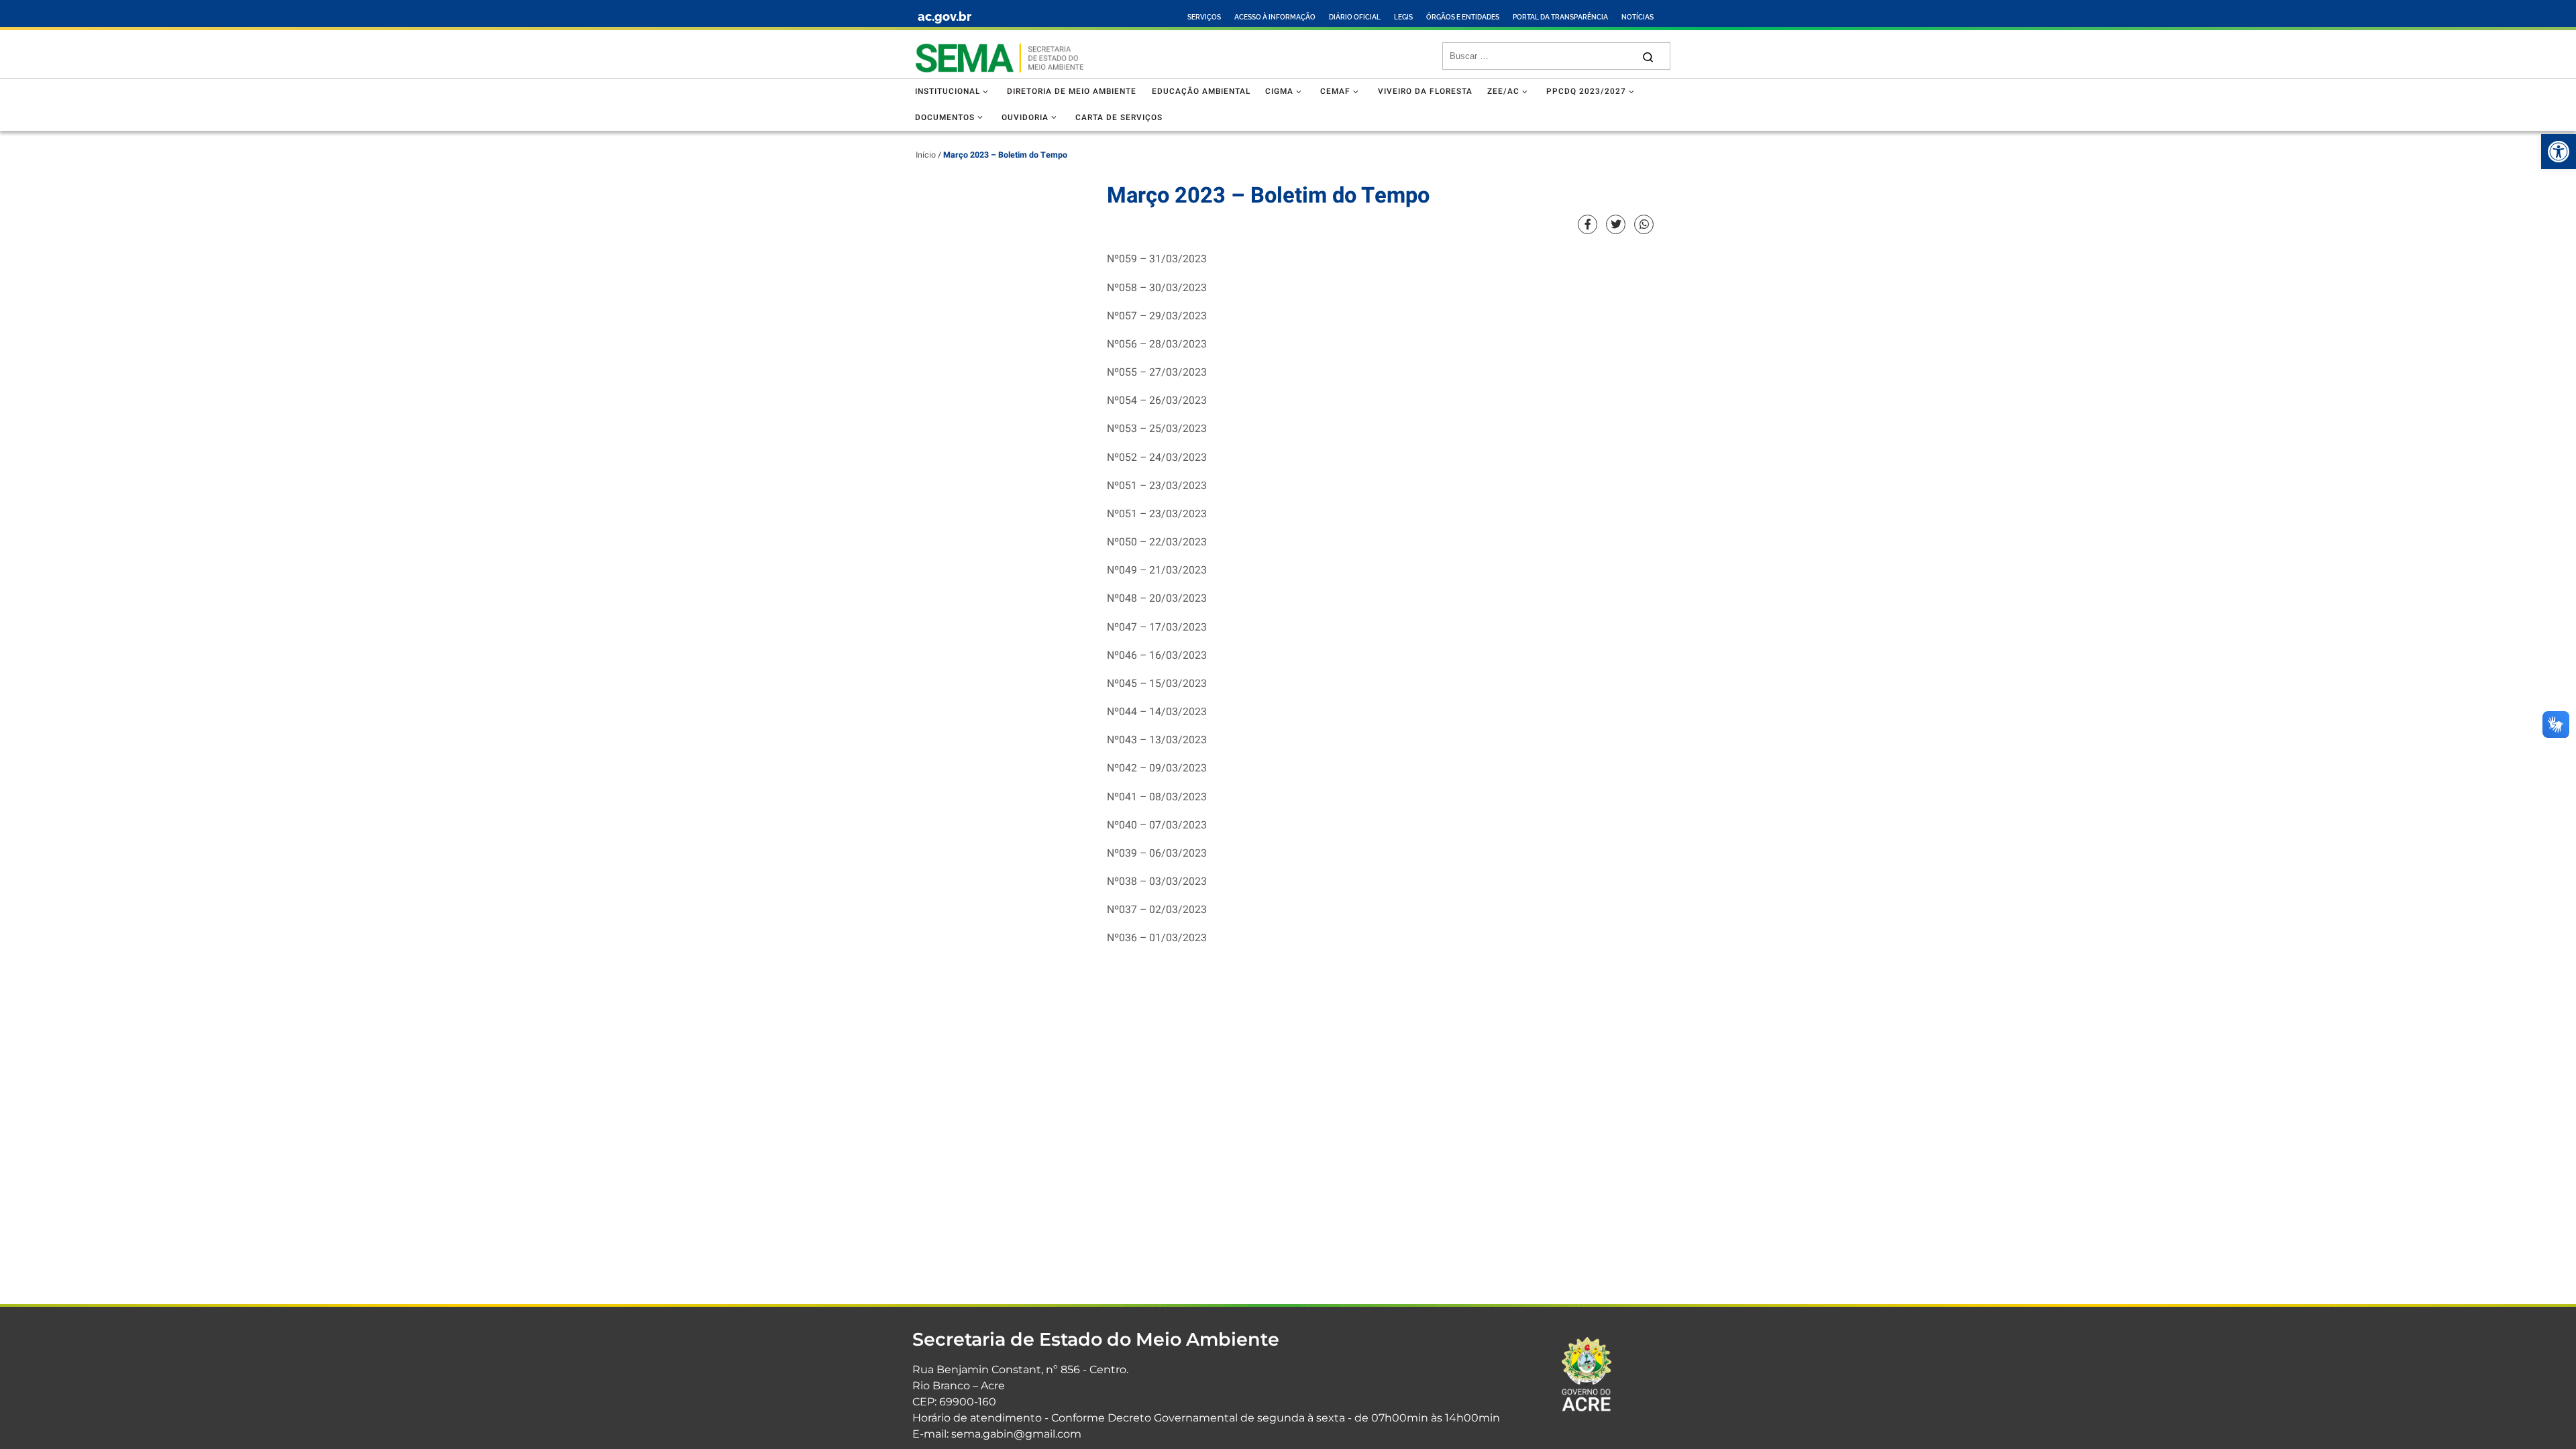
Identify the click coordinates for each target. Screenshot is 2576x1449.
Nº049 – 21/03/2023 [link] (1157, 571)
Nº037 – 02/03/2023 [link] (1157, 910)
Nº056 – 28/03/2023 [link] (1157, 344)
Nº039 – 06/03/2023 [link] (1157, 854)
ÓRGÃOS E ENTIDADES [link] (1463, 17)
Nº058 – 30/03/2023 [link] (1157, 288)
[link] (2559, 152)
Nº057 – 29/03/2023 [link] (1157, 316)
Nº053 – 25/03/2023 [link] (1157, 429)
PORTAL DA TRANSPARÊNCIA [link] (1560, 17)
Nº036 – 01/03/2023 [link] (1157, 938)
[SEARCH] (1541, 56)
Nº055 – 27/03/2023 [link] (1157, 373)
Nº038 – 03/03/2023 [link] (1157, 882)
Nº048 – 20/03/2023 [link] (1157, 599)
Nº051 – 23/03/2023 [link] (1157, 486)
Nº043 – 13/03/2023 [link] (1157, 740)
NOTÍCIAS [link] (1638, 17)
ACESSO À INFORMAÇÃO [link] (1275, 17)
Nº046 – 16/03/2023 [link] (1157, 656)
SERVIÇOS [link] (1204, 17)
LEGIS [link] (1403, 17)
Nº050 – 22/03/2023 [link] (1157, 542)
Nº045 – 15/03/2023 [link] (1157, 684)
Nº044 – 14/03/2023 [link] (1157, 712)
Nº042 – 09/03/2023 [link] (1157, 768)
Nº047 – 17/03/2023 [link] (1157, 628)
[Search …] (1648, 56)
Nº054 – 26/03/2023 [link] (1157, 401)
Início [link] (926, 155)
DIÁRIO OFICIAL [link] (1355, 17)
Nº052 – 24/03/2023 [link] (1157, 458)
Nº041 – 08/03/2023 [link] (1157, 797)
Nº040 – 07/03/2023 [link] (1157, 825)
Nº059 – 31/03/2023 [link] (1157, 259)
